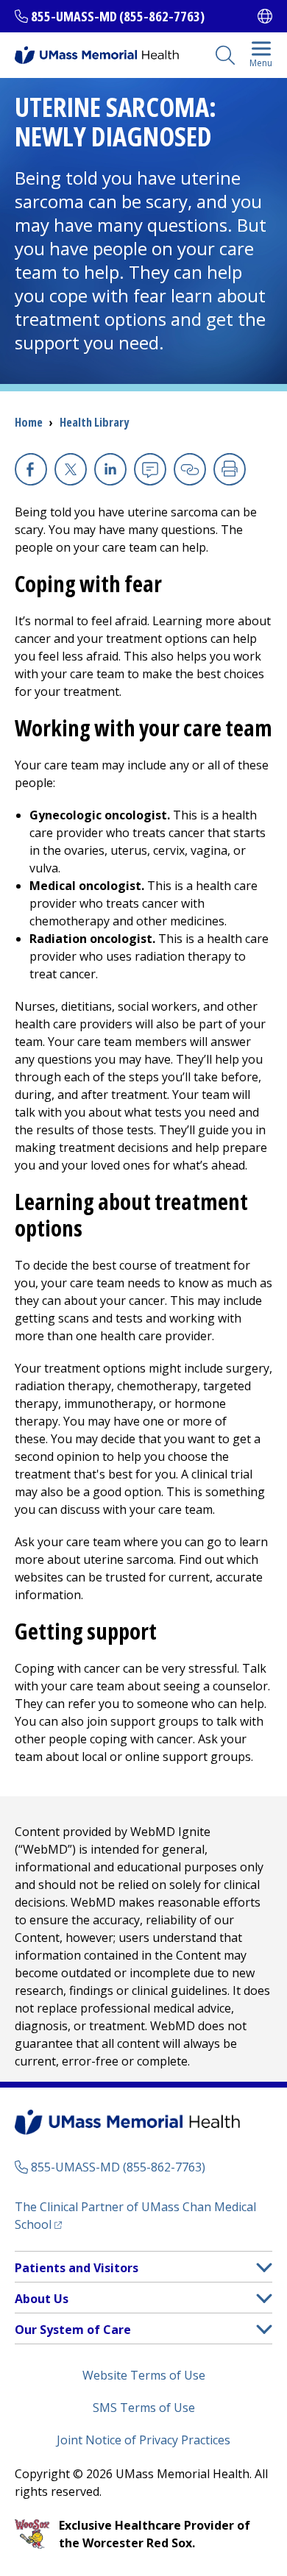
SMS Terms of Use (144, 2408)
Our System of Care (73, 2330)
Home (29, 422)
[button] (264, 2267)
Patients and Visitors (77, 2268)
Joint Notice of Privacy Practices (143, 2440)
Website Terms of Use (144, 2375)
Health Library (94, 422)
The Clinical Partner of (135, 2216)
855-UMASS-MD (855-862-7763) (118, 16)
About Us (42, 2299)
